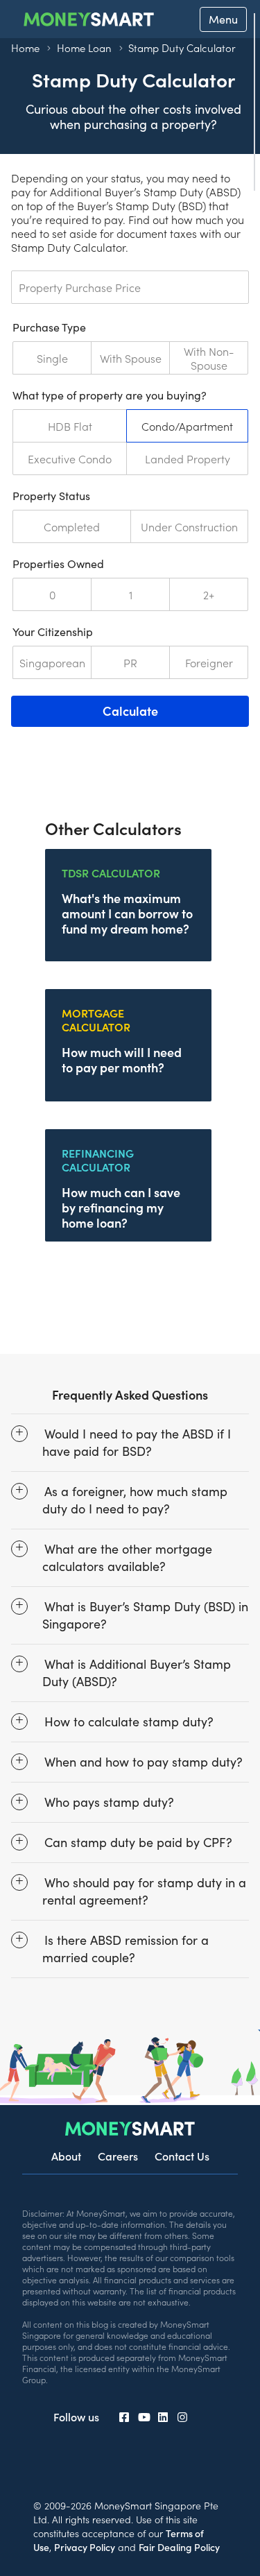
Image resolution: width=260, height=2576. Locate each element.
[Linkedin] (163, 2416)
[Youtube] (144, 2416)
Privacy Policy (85, 2547)
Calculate (130, 711)
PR (130, 662)
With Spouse (131, 358)
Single (52, 358)
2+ (209, 594)
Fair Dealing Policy (179, 2547)
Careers (118, 2156)
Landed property (188, 458)
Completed (72, 526)
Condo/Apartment (187, 426)
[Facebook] (124, 2416)
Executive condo (70, 458)
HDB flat (70, 426)
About (66, 2156)
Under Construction (189, 526)
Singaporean (52, 662)
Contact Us (182, 2156)
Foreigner (209, 662)
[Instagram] (182, 2416)
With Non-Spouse (209, 358)
